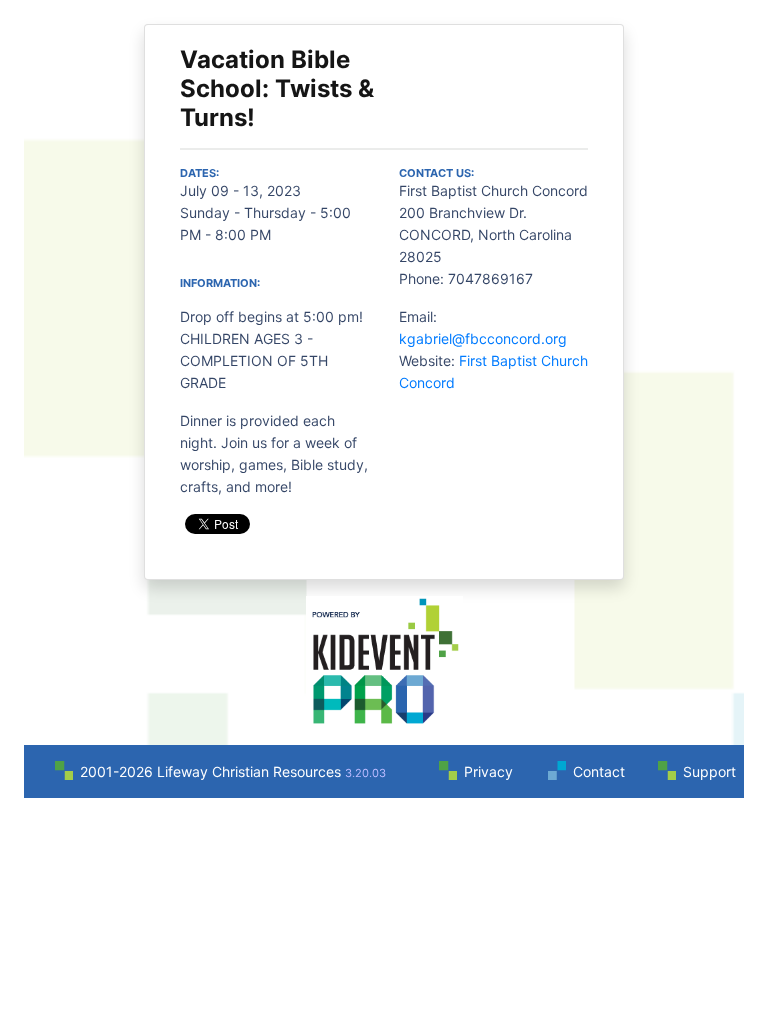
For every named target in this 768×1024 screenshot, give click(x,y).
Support (709, 771)
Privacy (488, 771)
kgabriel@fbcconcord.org (483, 338)
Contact (599, 771)
